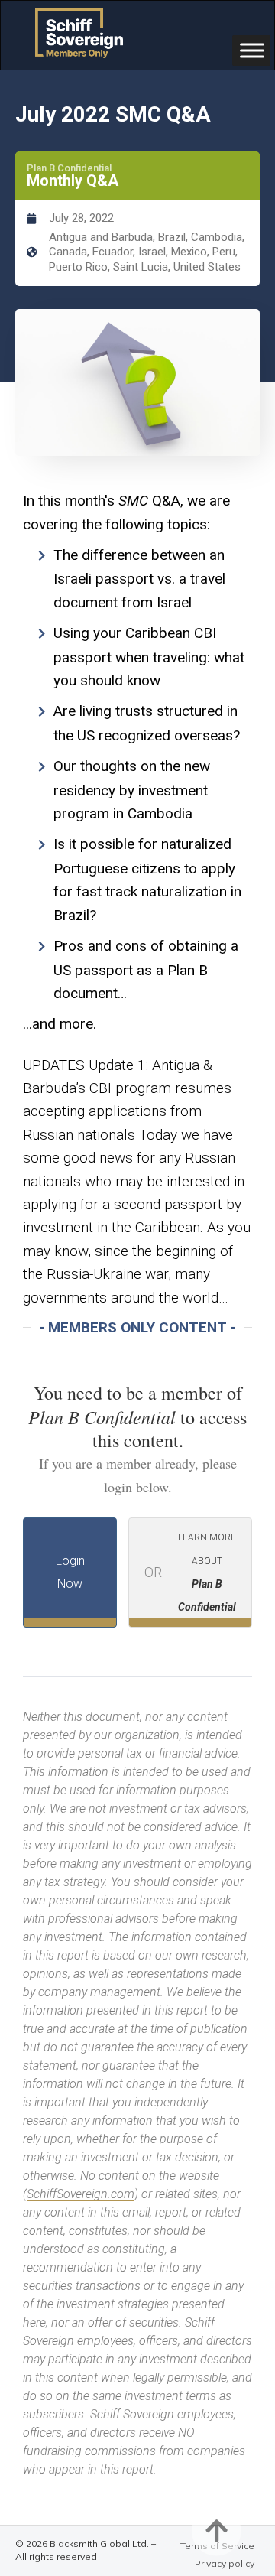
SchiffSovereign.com (81, 2194)
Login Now (70, 1572)
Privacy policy (225, 2563)
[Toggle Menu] (252, 50)
